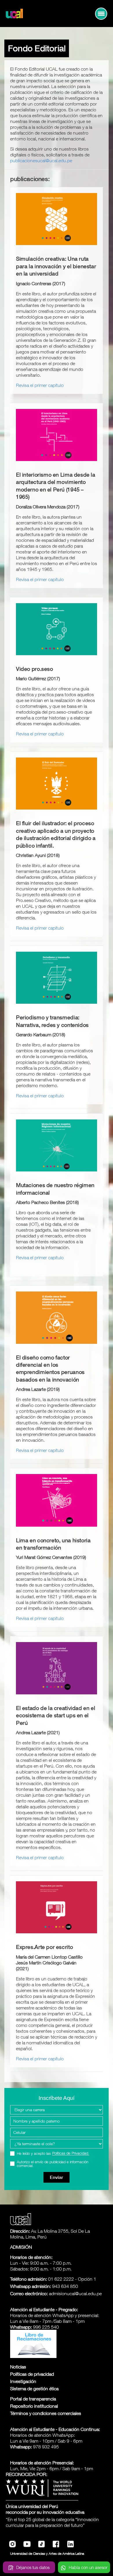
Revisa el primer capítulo (40, 385)
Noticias (18, 2367)
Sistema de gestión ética (34, 2389)
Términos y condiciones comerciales (46, 2413)
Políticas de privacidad (32, 2374)
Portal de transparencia (33, 2399)
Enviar (57, 2177)
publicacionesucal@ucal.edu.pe (41, 160)
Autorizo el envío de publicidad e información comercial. (53, 2164)
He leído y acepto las (53, 2153)
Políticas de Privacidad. (71, 2153)
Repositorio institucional (34, 2406)
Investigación (23, 2381)
